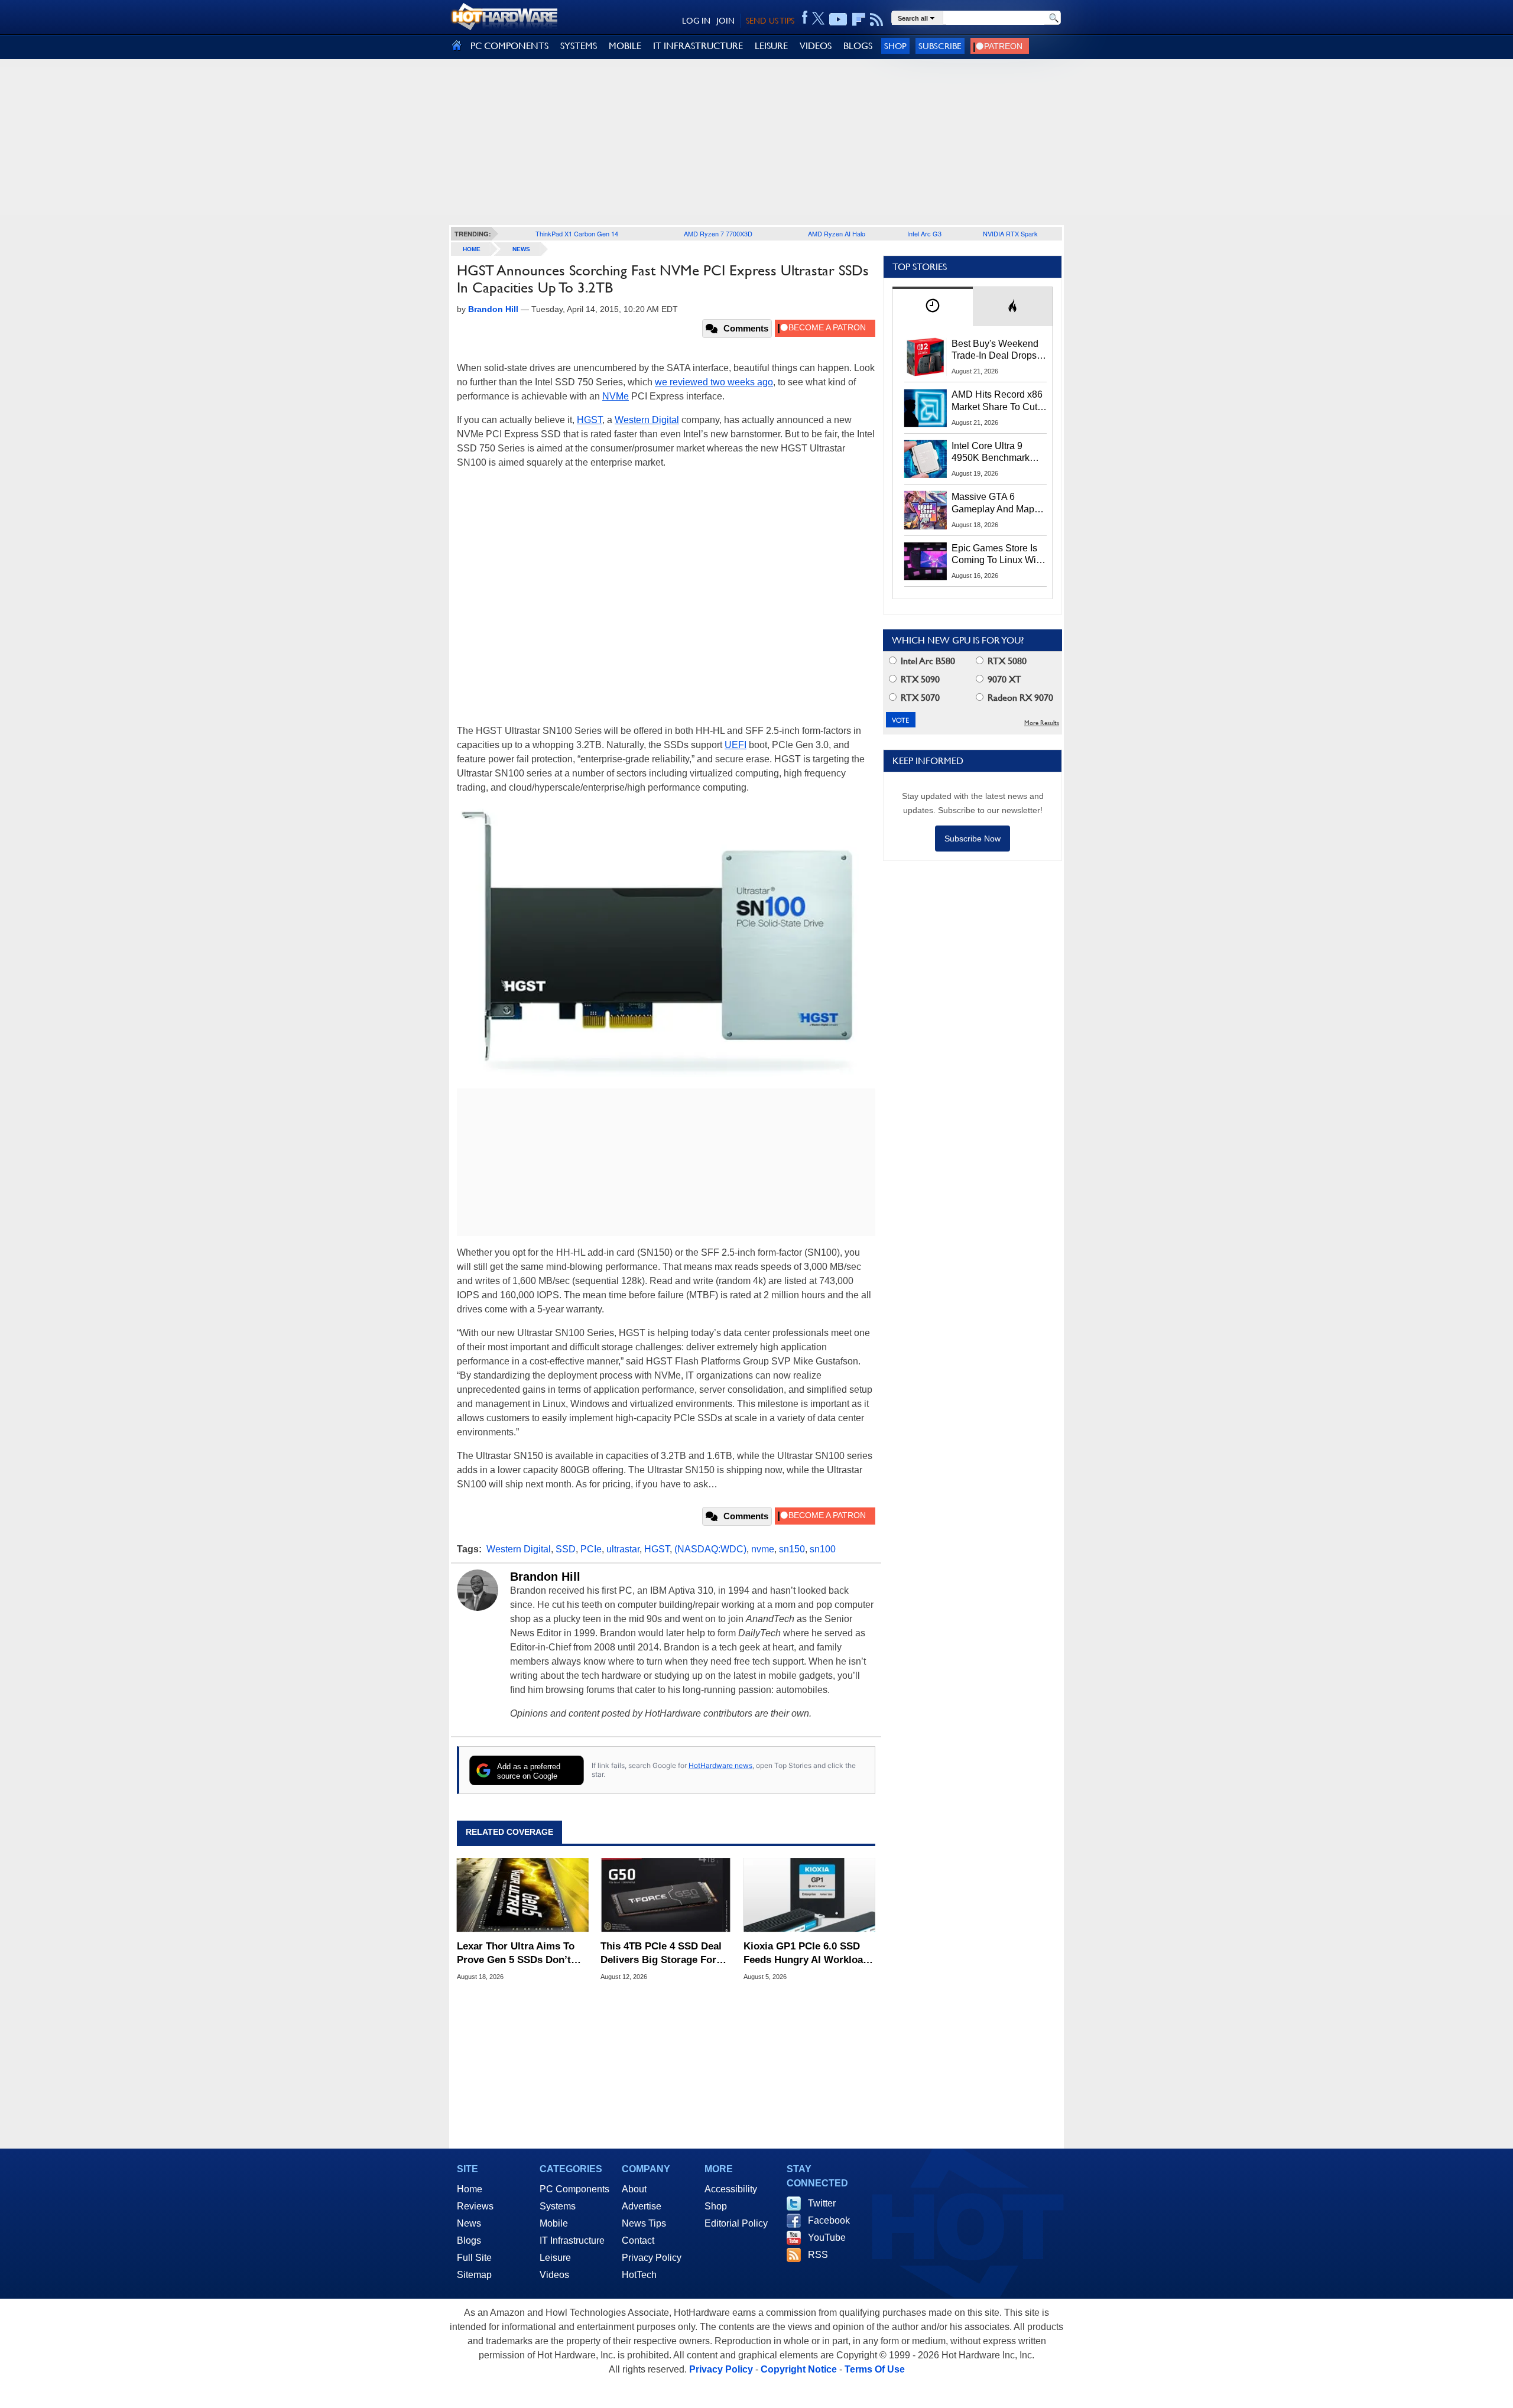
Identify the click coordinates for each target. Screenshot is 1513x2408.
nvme (763, 1549)
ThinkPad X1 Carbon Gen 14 (577, 233)
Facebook (829, 2220)
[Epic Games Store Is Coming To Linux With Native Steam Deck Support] (926, 561)
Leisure (555, 2258)
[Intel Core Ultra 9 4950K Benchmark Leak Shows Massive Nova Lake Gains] (926, 459)
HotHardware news (720, 1765)
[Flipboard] (859, 20)
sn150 (792, 1549)
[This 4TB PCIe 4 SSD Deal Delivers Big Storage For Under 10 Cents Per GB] (666, 1895)
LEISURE (771, 46)
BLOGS (858, 46)
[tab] (933, 306)
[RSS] (877, 20)
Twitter (822, 2203)
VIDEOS (816, 46)
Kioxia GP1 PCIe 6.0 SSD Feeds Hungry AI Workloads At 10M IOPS (809, 1953)
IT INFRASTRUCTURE (698, 46)
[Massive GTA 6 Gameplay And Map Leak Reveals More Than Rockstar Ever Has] (926, 510)
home (472, 249)
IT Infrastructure (572, 2240)
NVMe (616, 396)
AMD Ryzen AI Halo (837, 233)
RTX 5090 (919, 679)
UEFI (736, 745)
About (634, 2189)
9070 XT (1003, 679)
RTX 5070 (919, 698)
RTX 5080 (1006, 661)
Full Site (474, 2258)
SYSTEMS (579, 46)
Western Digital (647, 420)
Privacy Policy (652, 2258)
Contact (638, 2240)
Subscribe (940, 46)
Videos (554, 2275)
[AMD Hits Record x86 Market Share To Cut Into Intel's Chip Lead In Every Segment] (926, 408)
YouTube (827, 2238)
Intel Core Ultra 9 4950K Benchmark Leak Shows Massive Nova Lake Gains (996, 453)
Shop (895, 46)
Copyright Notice (799, 2369)
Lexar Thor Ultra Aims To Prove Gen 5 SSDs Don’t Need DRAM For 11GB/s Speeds (516, 1953)
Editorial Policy (736, 2223)
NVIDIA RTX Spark (1010, 233)
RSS (818, 2255)
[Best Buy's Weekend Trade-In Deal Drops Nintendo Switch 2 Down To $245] (926, 357)
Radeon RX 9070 (1019, 698)
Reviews (475, 2206)
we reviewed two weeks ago (714, 382)
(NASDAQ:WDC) (710, 1549)
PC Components (574, 2189)
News (521, 249)
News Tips (644, 2223)
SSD (566, 1549)
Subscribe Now (973, 839)
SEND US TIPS (770, 21)
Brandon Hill (545, 1577)
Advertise (642, 2206)
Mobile (554, 2223)
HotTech (639, 2275)
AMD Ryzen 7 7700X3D (718, 233)
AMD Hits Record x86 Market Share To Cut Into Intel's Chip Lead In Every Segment (997, 401)
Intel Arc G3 (924, 233)
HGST (590, 420)
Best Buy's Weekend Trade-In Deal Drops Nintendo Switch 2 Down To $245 (995, 350)
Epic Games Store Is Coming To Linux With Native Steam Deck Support (998, 555)
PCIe (591, 1549)
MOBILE (625, 46)
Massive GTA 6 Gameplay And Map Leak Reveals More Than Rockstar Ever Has (993, 503)
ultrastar (623, 1549)
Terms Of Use (875, 2369)
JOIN (725, 21)
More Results (1042, 723)
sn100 (823, 1549)
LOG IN (696, 21)
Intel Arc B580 (927, 661)
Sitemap (474, 2275)
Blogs (469, 2240)
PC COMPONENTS (509, 46)
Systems (558, 2206)
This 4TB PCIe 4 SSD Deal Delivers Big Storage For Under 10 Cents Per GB (661, 1953)
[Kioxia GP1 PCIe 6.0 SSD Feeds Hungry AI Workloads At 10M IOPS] (809, 1895)
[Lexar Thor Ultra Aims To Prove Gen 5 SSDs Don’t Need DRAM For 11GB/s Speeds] (523, 1895)
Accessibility (731, 2189)
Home (470, 2189)
